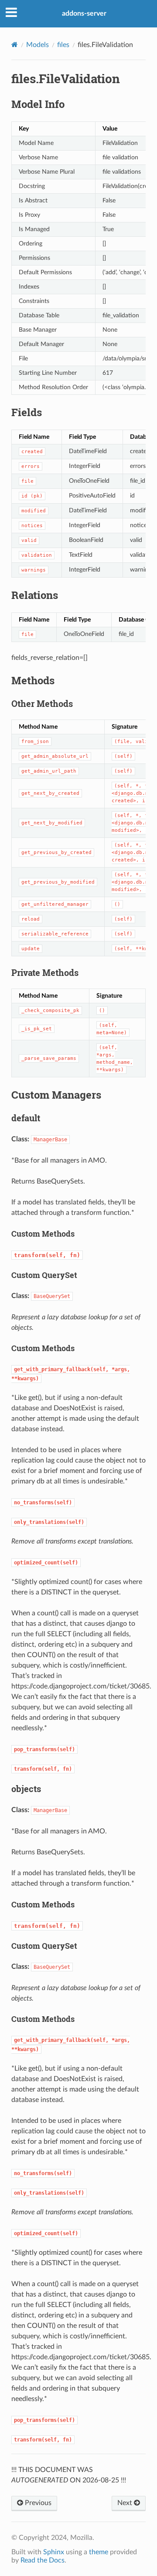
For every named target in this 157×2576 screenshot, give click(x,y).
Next (126, 2503)
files (63, 45)
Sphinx (54, 2552)
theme (99, 2552)
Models (38, 45)
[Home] (15, 45)
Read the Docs (43, 2560)
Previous (37, 2503)
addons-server (84, 13)
